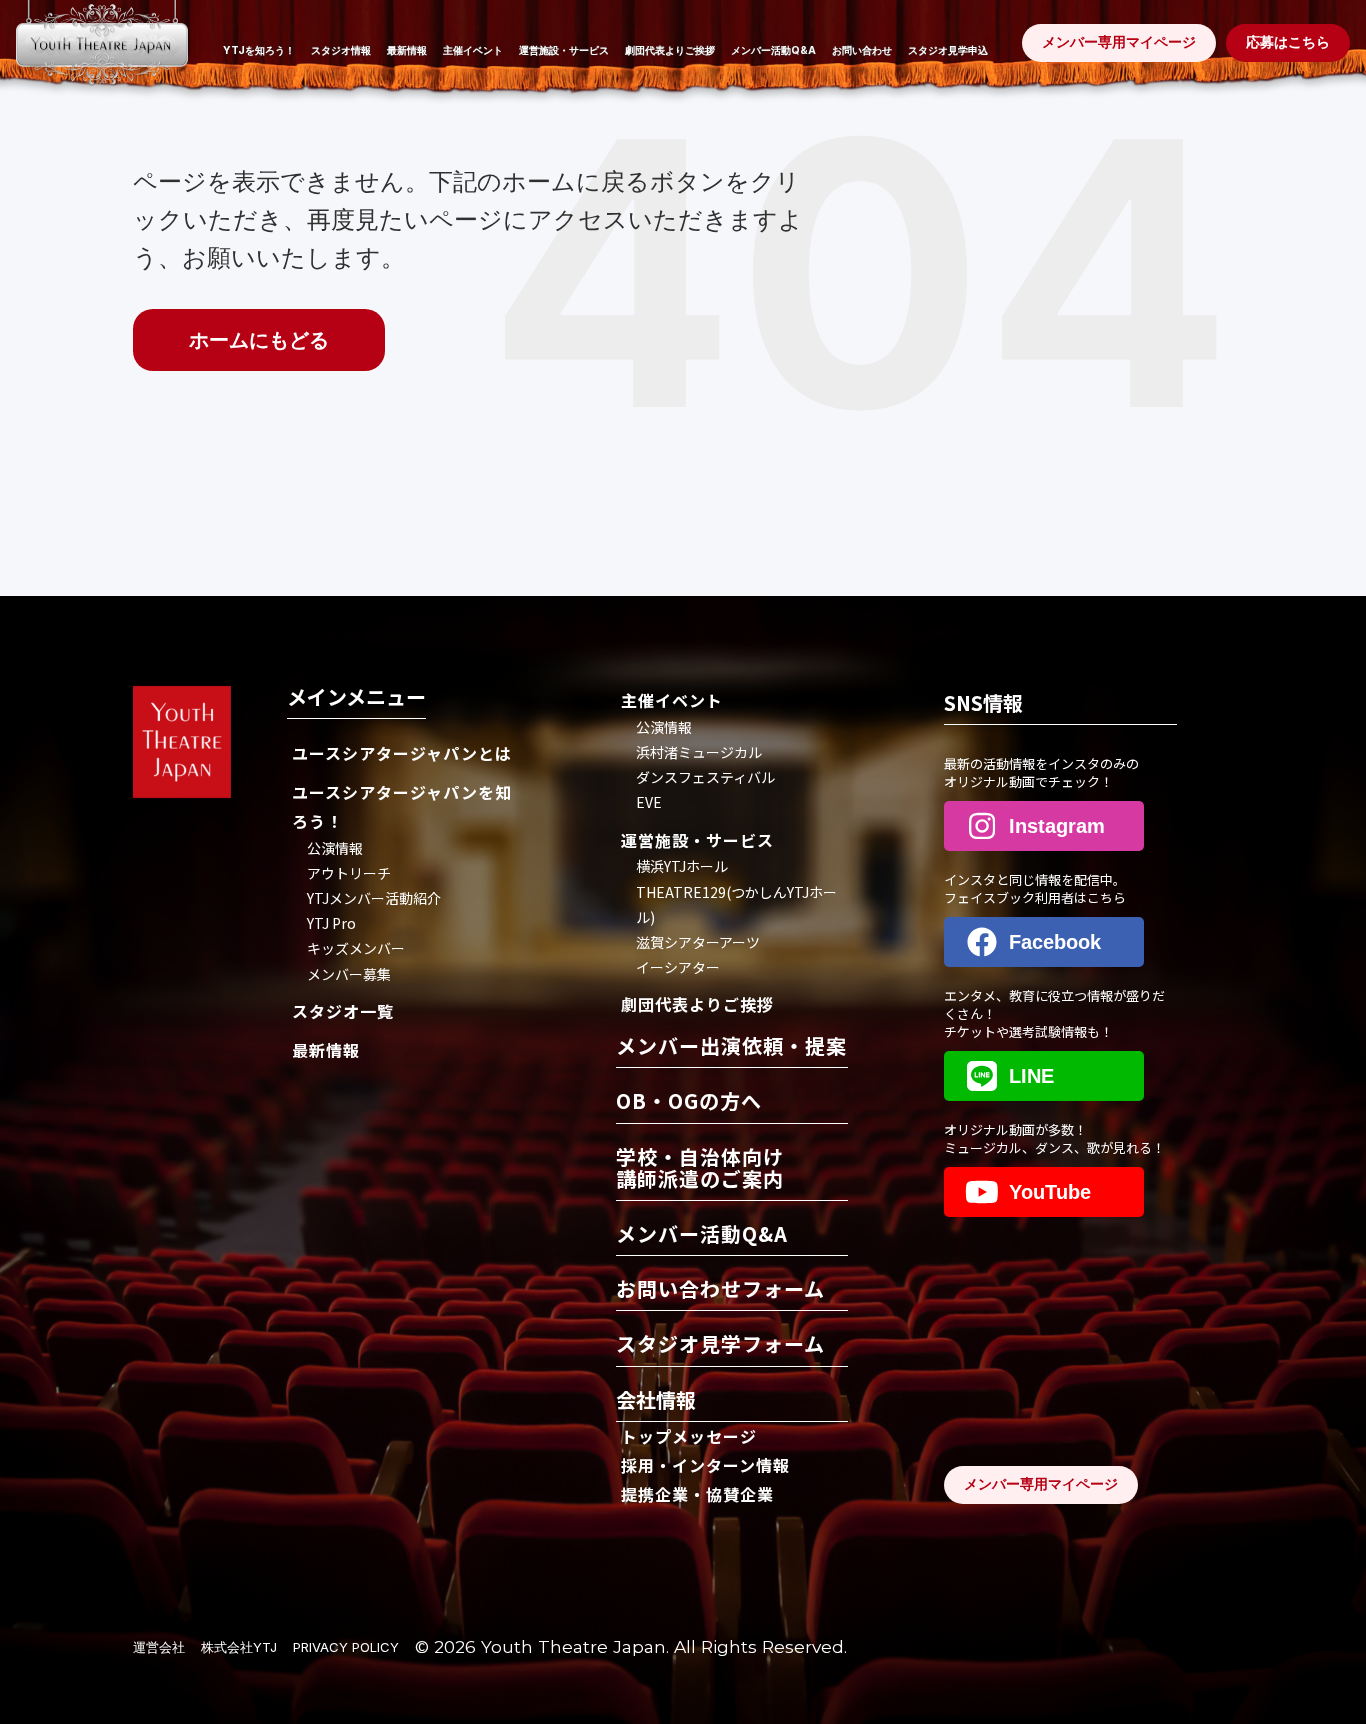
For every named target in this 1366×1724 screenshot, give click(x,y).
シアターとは (402, 753)
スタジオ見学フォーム (720, 1345)
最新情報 (326, 1050)
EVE (649, 802)
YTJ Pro (331, 923)
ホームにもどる (259, 340)
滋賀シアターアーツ (698, 942)
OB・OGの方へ (689, 1102)
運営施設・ (564, 50)
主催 (473, 50)
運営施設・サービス (697, 840)
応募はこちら (1288, 42)
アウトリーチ (349, 873)
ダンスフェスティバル (705, 777)
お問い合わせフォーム (720, 1290)
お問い (862, 50)
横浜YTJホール (682, 866)
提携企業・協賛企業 (697, 1494)
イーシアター (678, 967)
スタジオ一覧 (343, 1011)
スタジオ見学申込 (948, 50)
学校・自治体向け (700, 1169)
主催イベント (672, 700)
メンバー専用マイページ (1041, 1484)
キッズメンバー (356, 948)
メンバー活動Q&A (702, 1235)
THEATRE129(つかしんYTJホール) (736, 904)
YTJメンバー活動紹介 (374, 898)
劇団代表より (670, 50)
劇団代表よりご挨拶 (697, 1004)
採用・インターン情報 (705, 1465)
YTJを (259, 50)
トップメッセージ (689, 1436)
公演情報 (335, 848)
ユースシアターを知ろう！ (402, 806)
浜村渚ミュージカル (699, 752)
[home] (102, 53)
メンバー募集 (349, 974)
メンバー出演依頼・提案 (731, 1047)
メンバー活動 (773, 50)
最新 (407, 50)
